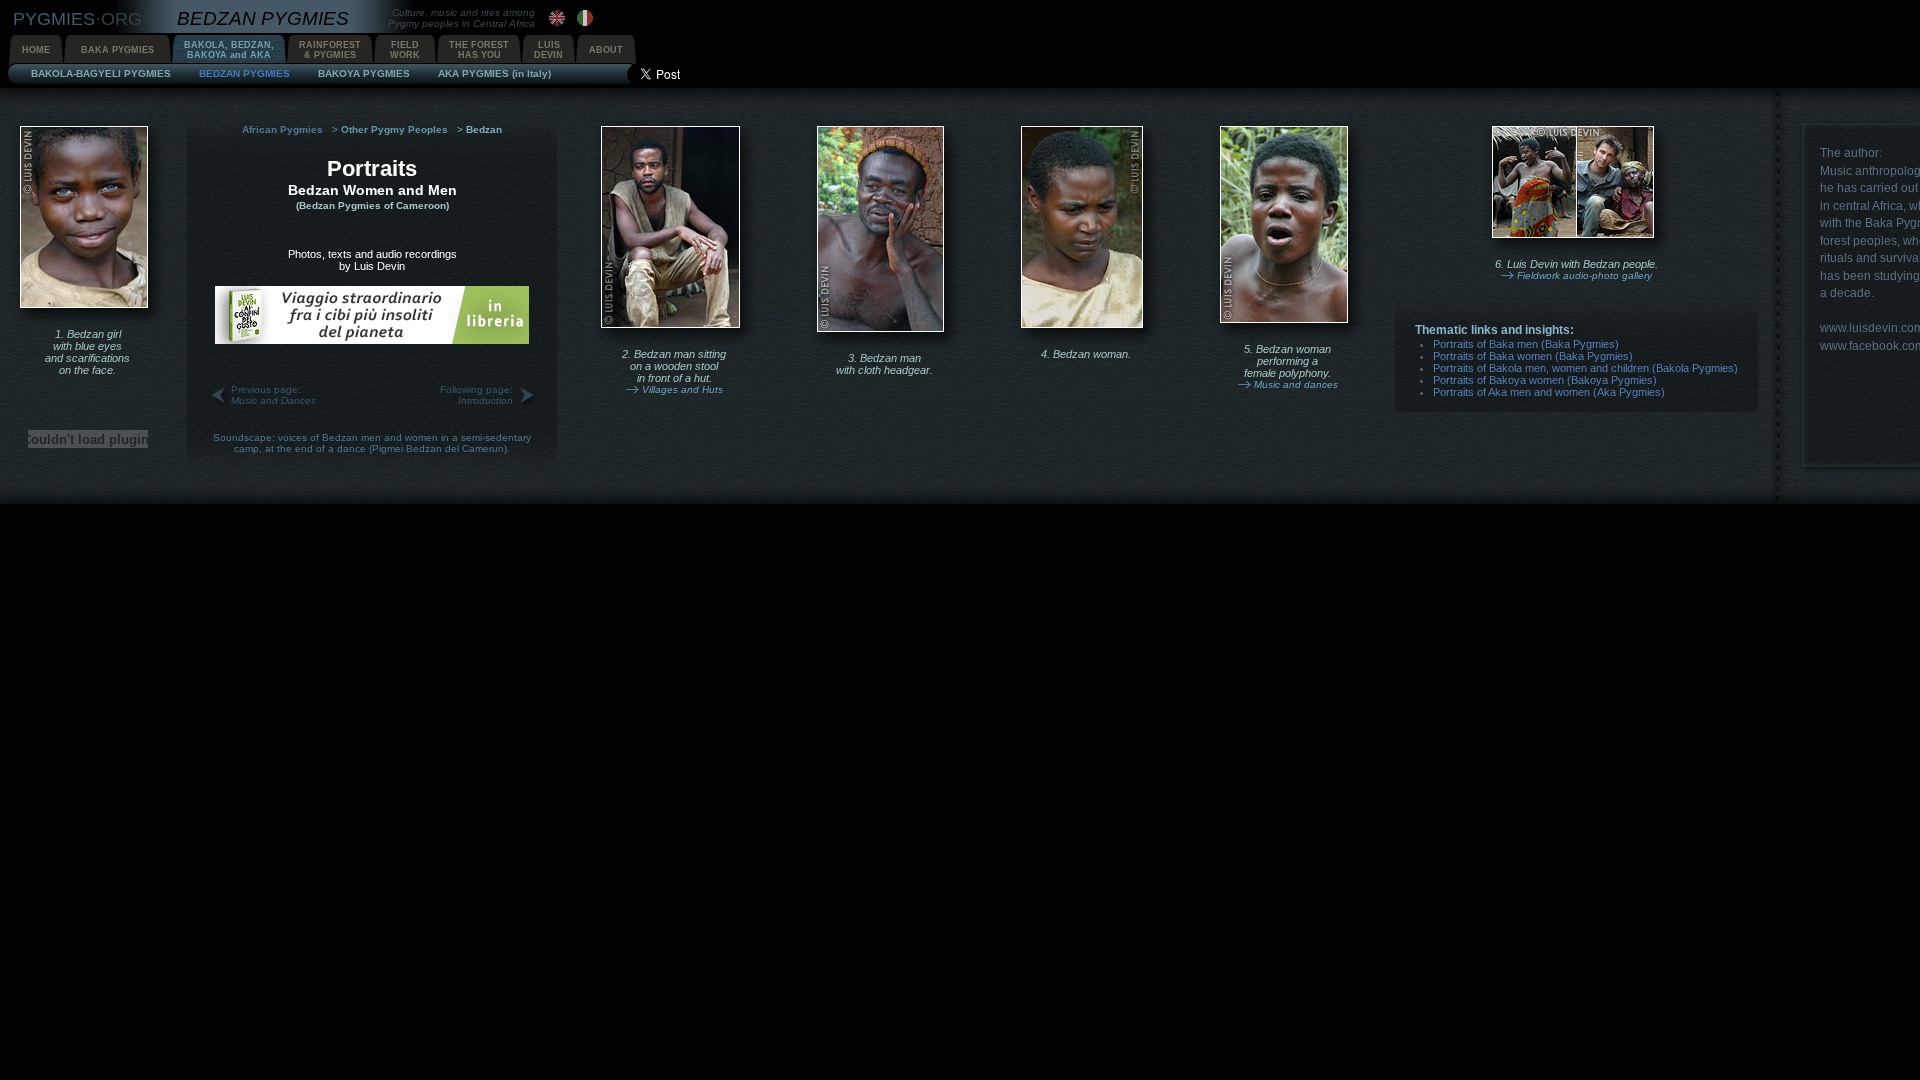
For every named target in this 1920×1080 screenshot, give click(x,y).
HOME (36, 50)
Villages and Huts (682, 389)
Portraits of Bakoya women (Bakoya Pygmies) (1545, 380)
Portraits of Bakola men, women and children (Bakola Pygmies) (1585, 368)
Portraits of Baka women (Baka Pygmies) (1533, 356)
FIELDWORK (405, 50)
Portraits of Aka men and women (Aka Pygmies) (1549, 392)
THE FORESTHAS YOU (479, 50)
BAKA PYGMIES (117, 50)
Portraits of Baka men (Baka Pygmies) (1526, 344)
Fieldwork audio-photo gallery (1584, 275)
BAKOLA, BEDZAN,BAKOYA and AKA (229, 50)
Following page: (476, 395)
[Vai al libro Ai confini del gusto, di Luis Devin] (372, 339)
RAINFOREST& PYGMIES (330, 50)
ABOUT (606, 50)
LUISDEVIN (548, 50)
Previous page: (273, 395)
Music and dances (1296, 384)
